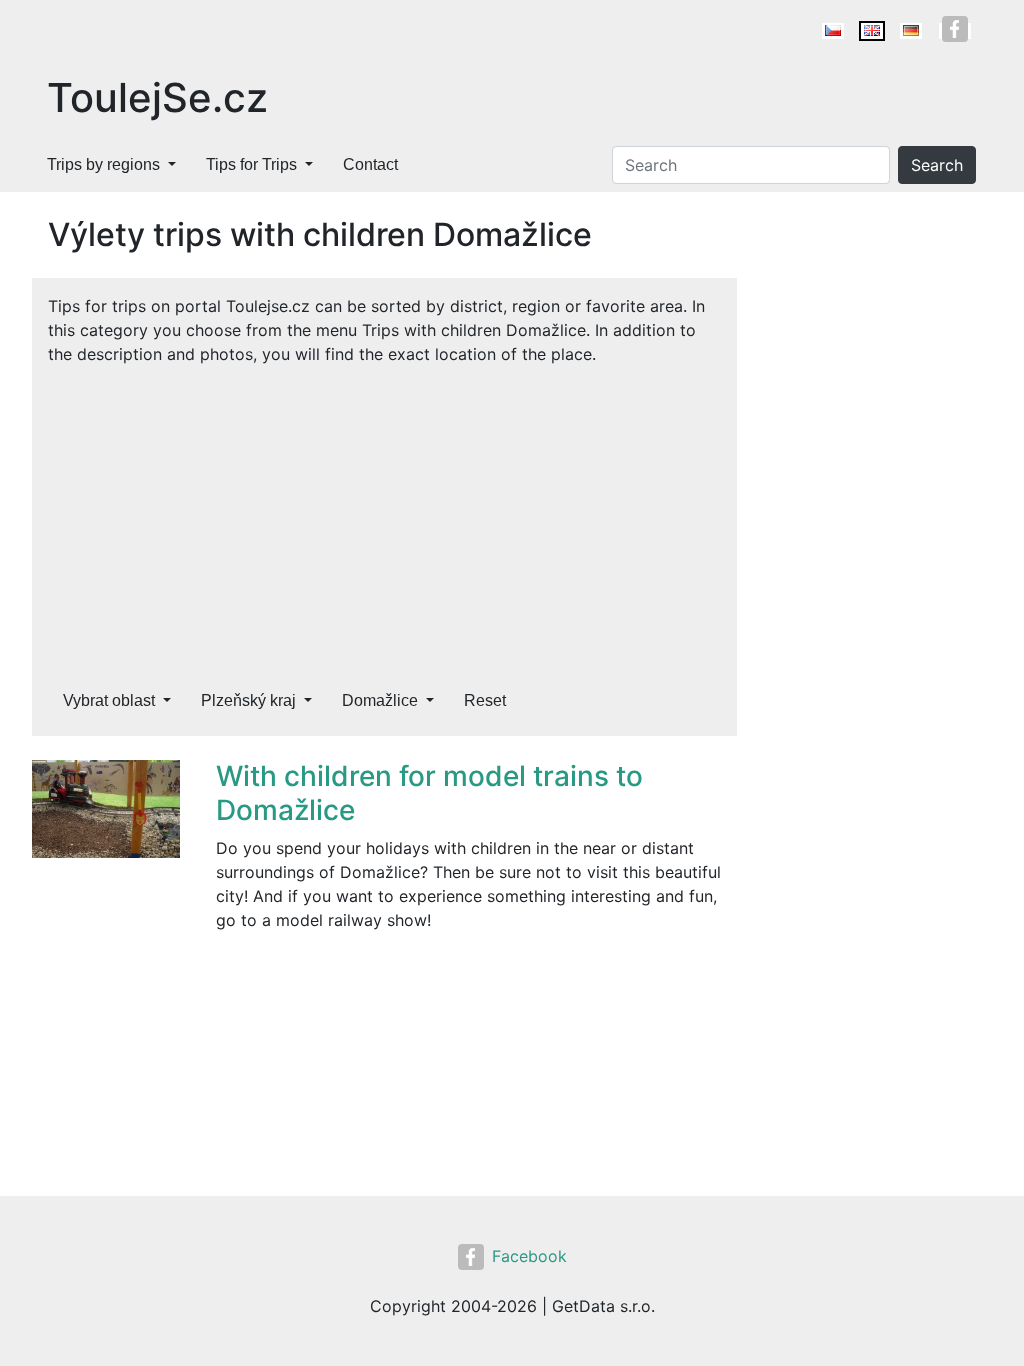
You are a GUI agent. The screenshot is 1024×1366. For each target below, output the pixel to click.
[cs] (833, 31)
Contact (370, 164)
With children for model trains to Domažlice (429, 793)
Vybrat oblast (109, 700)
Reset (485, 700)
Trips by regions (103, 164)
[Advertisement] (384, 516)
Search (937, 165)
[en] (872, 31)
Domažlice (380, 700)
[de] (911, 31)
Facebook (529, 1256)
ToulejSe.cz (157, 97)
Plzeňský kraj (248, 700)
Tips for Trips (251, 164)
